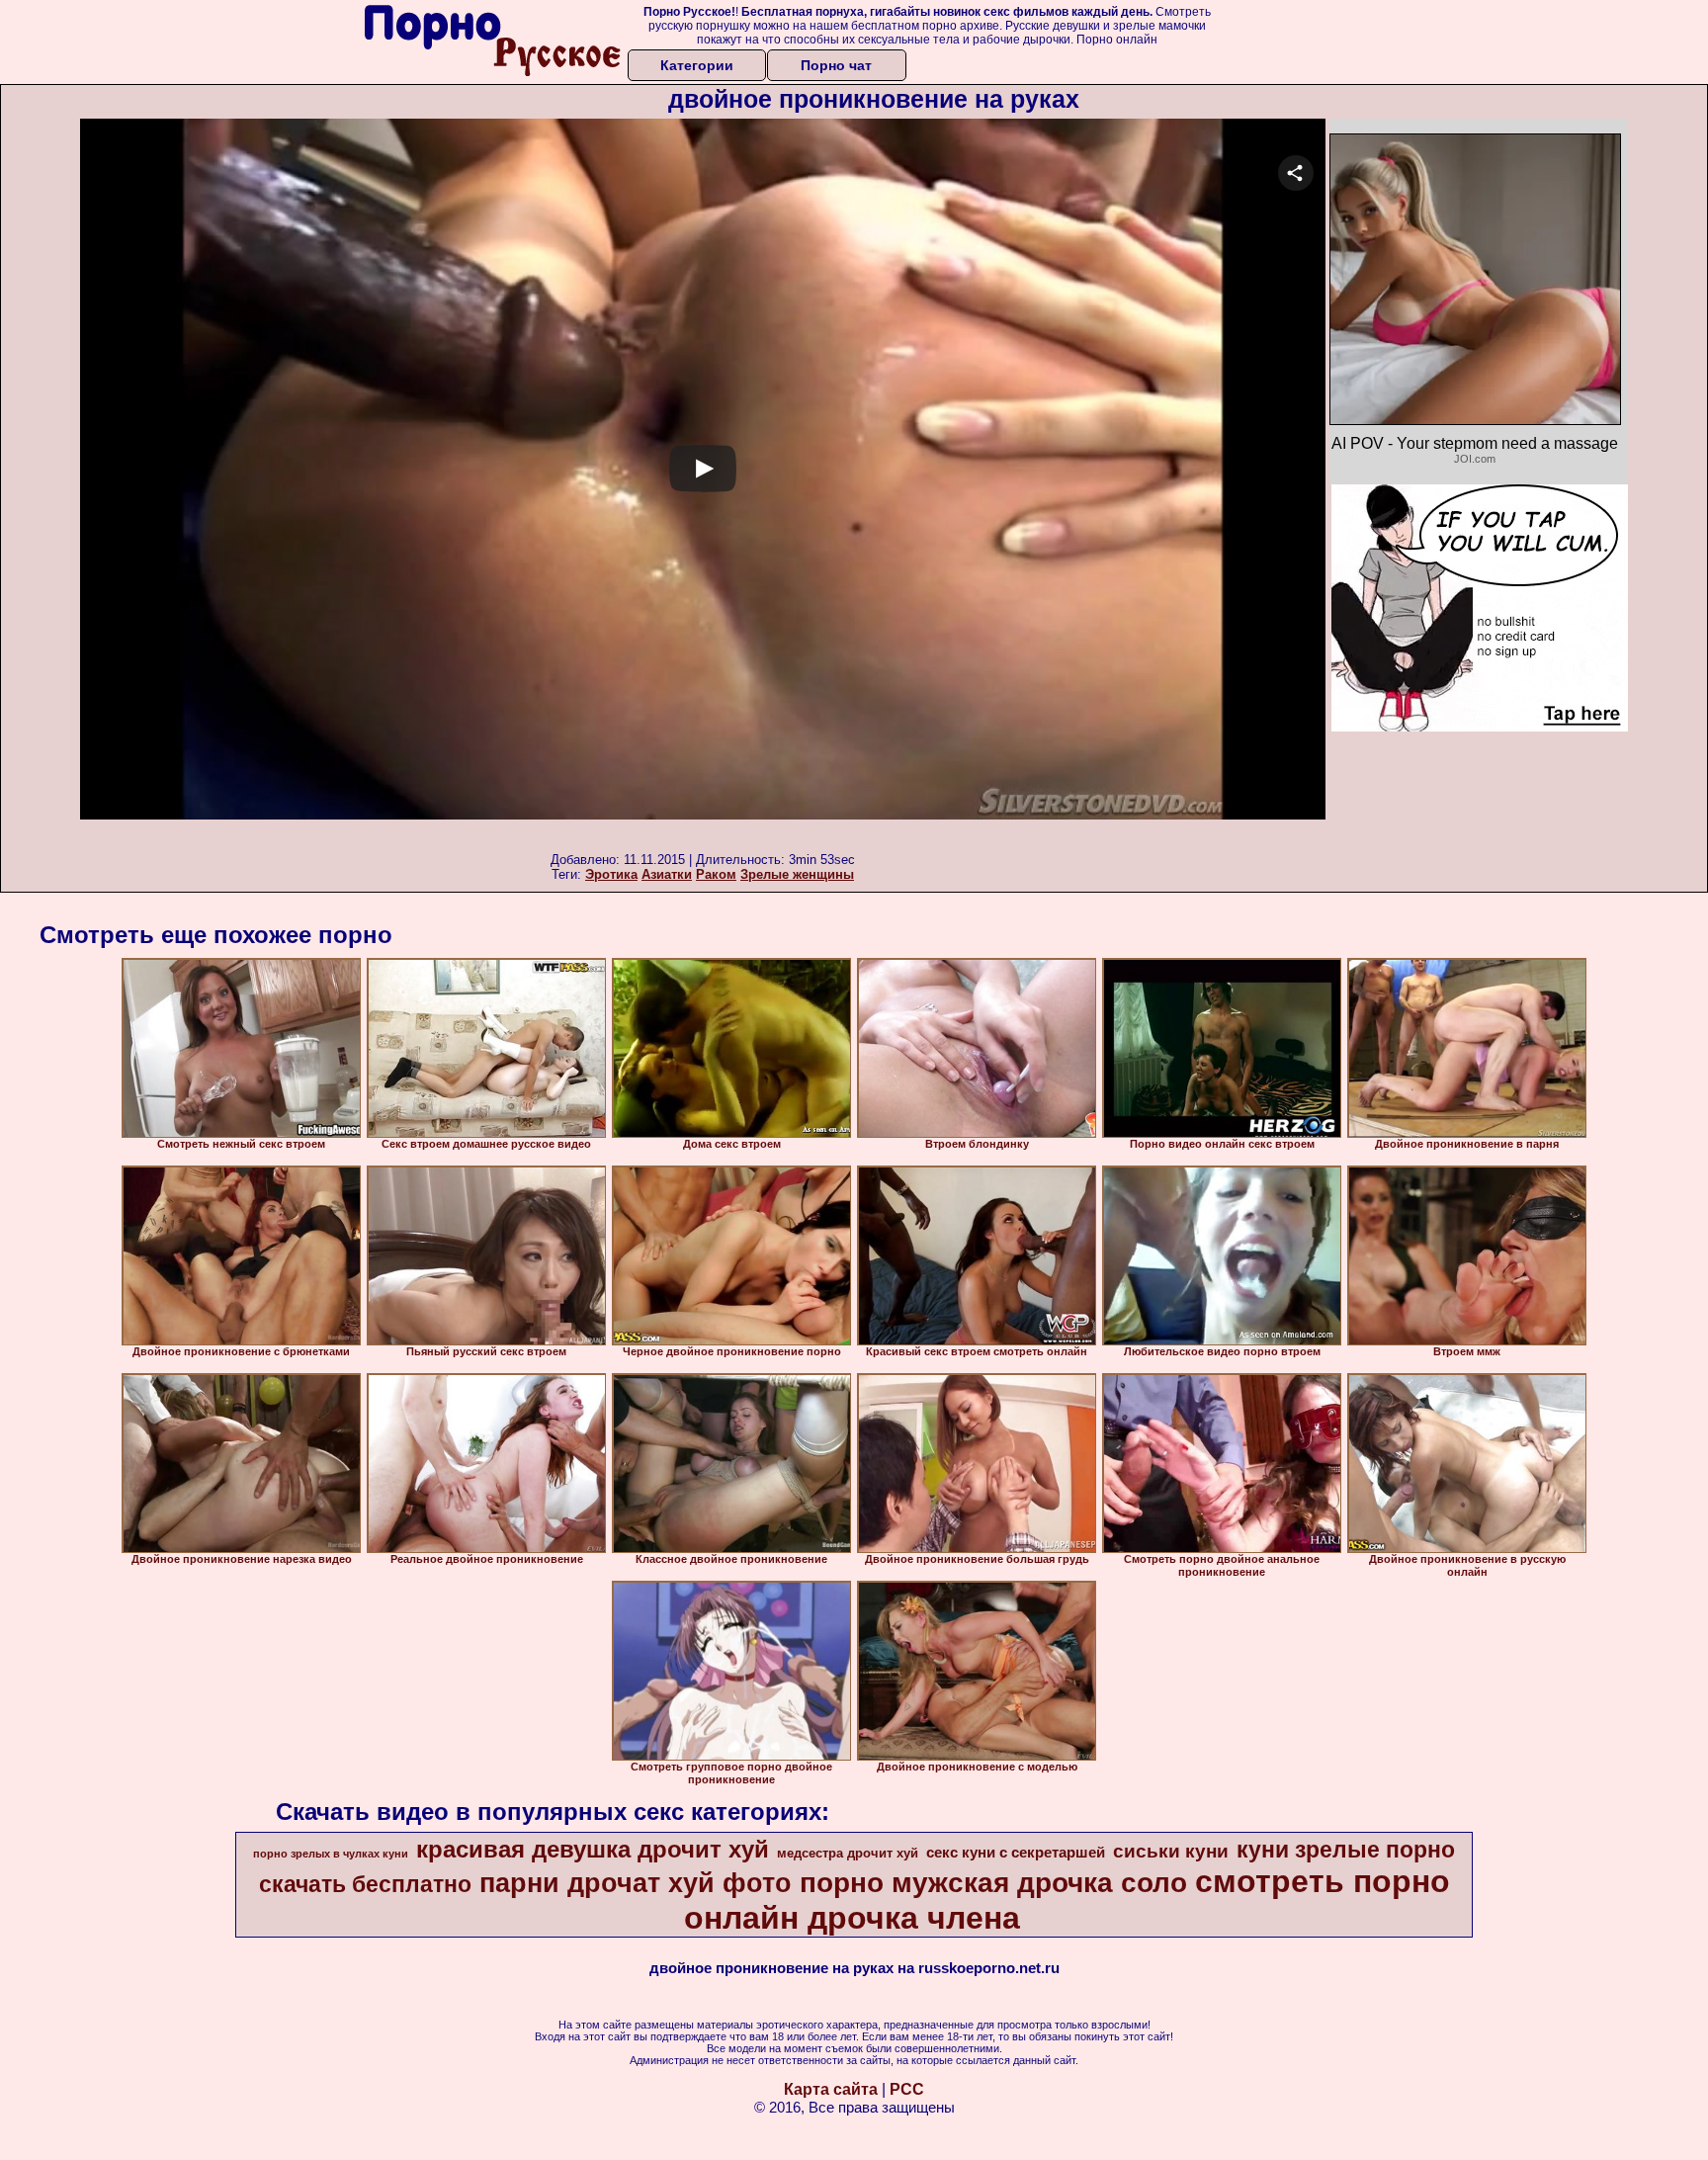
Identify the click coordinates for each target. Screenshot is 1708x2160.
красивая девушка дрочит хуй (593, 1849)
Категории (697, 65)
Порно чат (836, 65)
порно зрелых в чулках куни (331, 1854)
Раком (716, 874)
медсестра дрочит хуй (848, 1853)
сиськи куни (1171, 1851)
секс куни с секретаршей (1016, 1853)
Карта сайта (831, 2089)
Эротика (611, 874)
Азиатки (667, 874)
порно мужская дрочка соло (993, 1883)
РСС (907, 2089)
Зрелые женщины (797, 874)
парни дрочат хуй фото (636, 1883)
